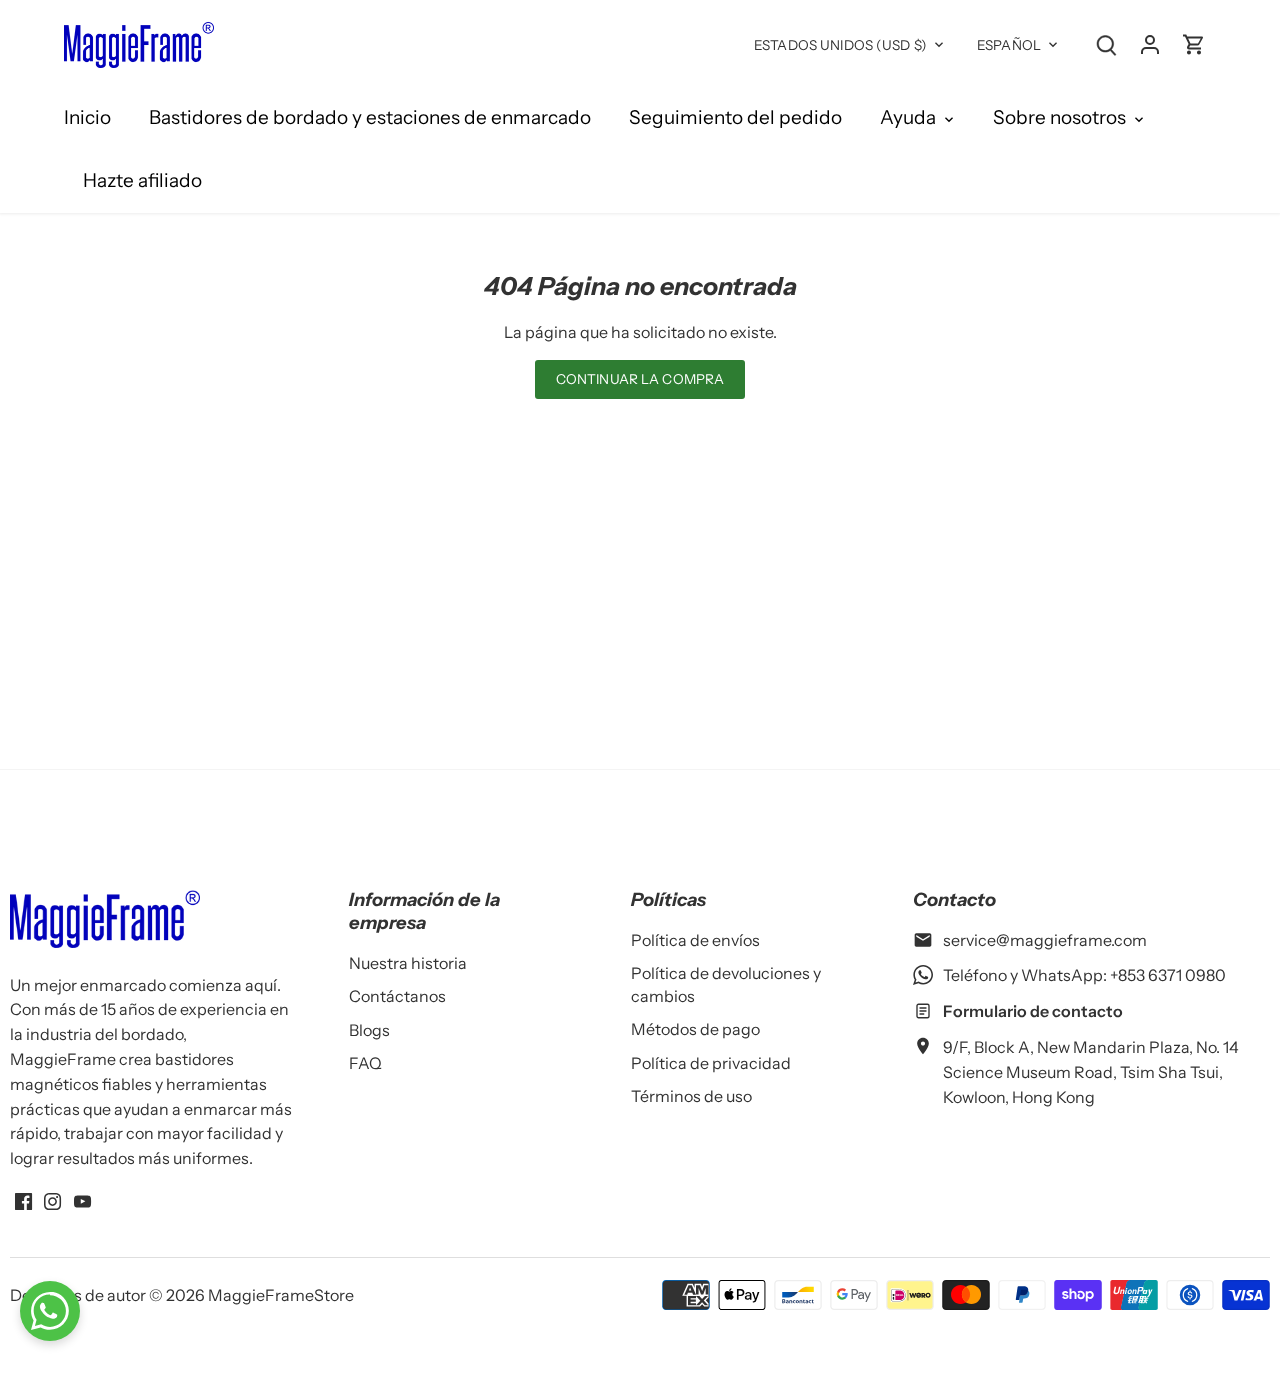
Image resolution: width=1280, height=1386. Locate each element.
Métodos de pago (695, 1029)
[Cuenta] (1150, 43)
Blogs (369, 1030)
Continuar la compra (640, 379)
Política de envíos (695, 940)
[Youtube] (82, 1200)
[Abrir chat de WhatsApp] (50, 1311)
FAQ (365, 1063)
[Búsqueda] (1106, 43)
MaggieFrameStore (281, 1295)
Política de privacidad (711, 1063)
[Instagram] (52, 1200)
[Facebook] (23, 1200)
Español (1009, 45)
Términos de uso (691, 1096)
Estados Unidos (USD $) (840, 45)
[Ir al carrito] (1194, 43)
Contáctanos (397, 996)
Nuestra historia (408, 963)
